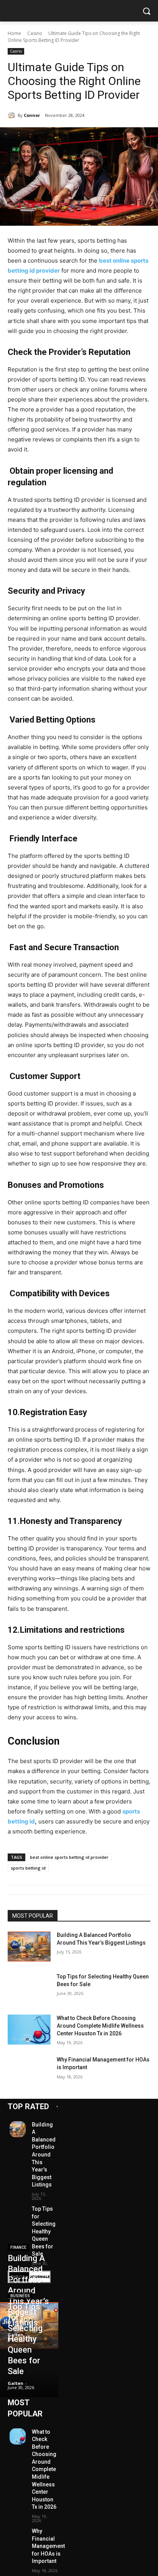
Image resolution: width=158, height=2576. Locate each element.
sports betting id (28, 1868)
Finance (18, 2247)
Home (14, 33)
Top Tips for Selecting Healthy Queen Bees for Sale (44, 2231)
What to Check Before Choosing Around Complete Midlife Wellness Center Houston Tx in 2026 (100, 2026)
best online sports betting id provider (69, 1857)
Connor (32, 115)
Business (20, 2296)
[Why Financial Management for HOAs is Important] (29, 2071)
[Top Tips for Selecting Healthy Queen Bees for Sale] (29, 1988)
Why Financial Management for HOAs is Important (48, 2546)
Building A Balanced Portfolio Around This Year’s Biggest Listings (44, 2155)
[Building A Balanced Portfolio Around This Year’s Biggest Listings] (29, 1947)
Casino (35, 33)
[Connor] (13, 115)
